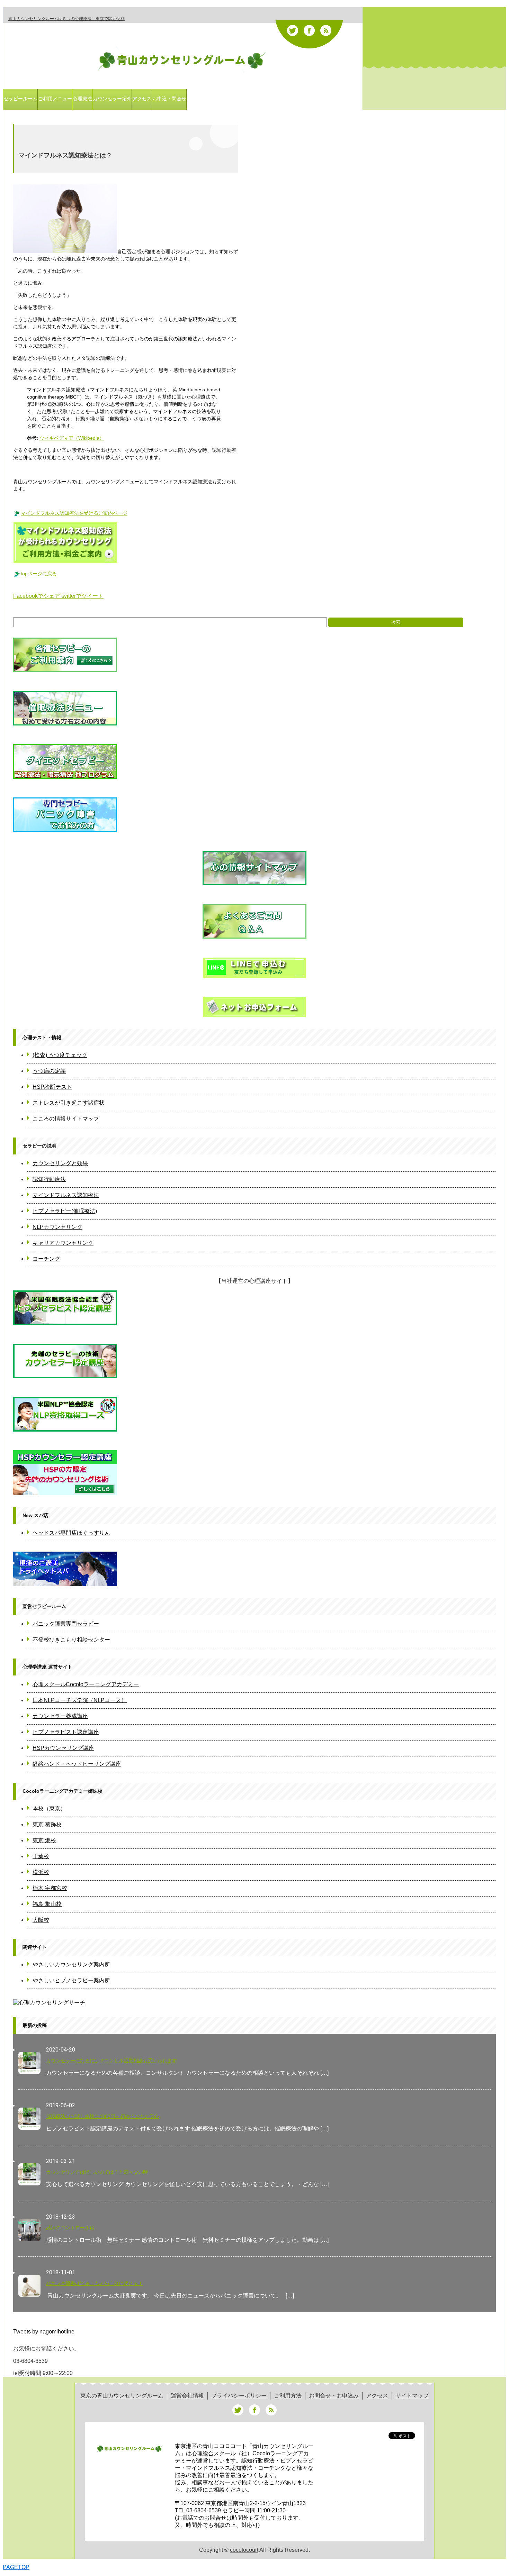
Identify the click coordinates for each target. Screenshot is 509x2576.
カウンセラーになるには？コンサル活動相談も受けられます (111, 2061)
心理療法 (82, 99)
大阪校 (41, 1920)
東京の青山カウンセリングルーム (122, 2396)
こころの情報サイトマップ (66, 1119)
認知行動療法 (49, 1179)
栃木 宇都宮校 (50, 1888)
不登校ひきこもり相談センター (71, 1640)
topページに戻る (39, 574)
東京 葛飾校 (47, 1824)
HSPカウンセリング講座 (63, 1748)
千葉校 (41, 1856)
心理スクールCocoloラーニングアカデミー (86, 1684)
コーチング (46, 1259)
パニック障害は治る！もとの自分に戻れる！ (95, 2283)
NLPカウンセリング (57, 1227)
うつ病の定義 (49, 1071)
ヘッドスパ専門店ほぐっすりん (71, 1533)
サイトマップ (412, 2396)
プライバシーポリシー (239, 2396)
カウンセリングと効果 (60, 1163)
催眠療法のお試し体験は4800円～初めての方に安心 (102, 2116)
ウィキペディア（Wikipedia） (72, 438)
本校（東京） (49, 1808)
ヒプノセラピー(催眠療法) (65, 1211)
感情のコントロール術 (70, 2228)
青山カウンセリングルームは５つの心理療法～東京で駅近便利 (66, 19)
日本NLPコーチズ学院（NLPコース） (80, 1700)
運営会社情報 (187, 2396)
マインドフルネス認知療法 (66, 1195)
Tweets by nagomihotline (44, 2332)
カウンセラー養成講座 (60, 1716)
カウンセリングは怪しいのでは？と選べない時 (97, 2172)
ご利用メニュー (55, 99)
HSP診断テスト (52, 1087)
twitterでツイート (82, 596)
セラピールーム (20, 99)
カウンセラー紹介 (112, 99)
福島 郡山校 (47, 1904)
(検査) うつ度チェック (60, 1055)
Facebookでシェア (37, 596)
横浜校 (41, 1872)
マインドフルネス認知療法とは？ (65, 155)
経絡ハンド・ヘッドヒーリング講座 (77, 1764)
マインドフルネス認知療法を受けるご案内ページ (74, 513)
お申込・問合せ (169, 99)
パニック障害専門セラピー (66, 1624)
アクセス (142, 99)
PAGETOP (16, 2567)
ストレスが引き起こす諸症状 (69, 1103)
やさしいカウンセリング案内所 (71, 1965)
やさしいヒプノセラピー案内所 (71, 1980)
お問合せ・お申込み (334, 2396)
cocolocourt (244, 2550)
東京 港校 (44, 1840)
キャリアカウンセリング (63, 1243)
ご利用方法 (288, 2396)
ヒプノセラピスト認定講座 (66, 1732)
